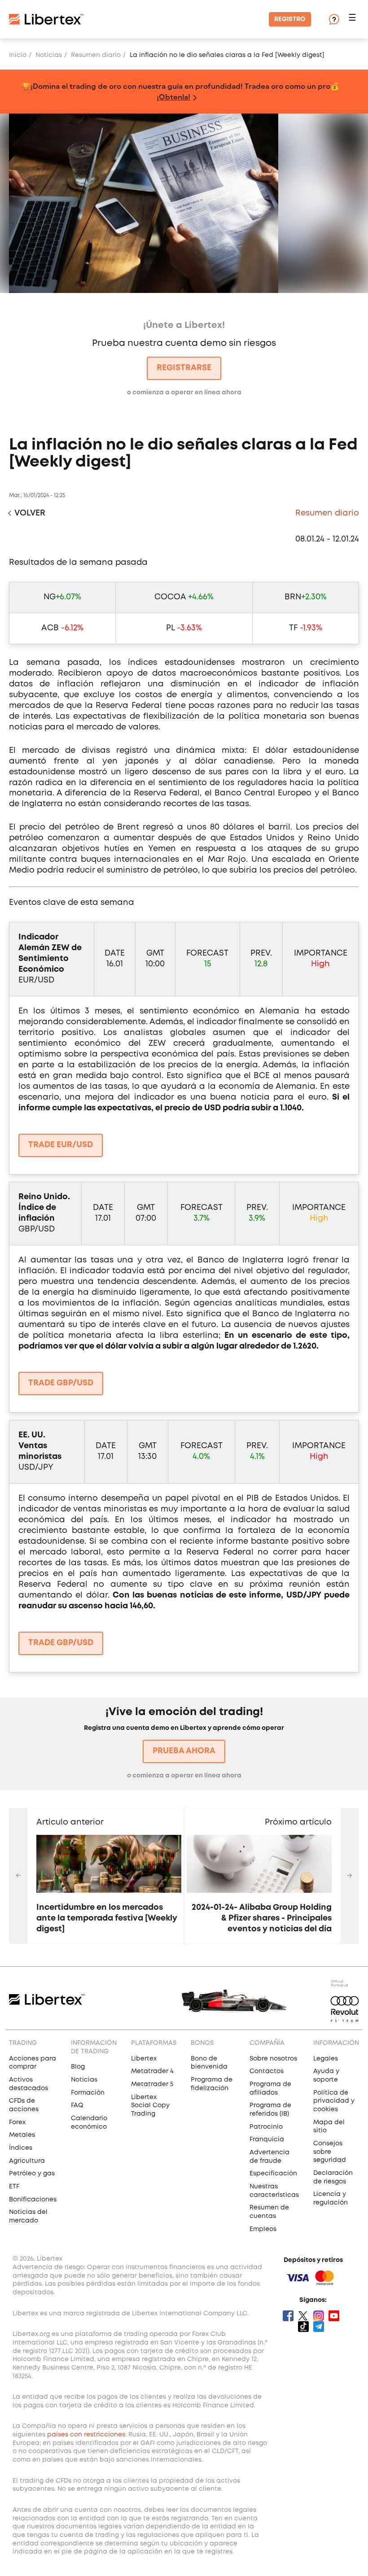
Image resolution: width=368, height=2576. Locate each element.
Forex (17, 2122)
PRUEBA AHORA (184, 1751)
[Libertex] (46, 19)
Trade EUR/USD (61, 1145)
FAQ (77, 2105)
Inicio (18, 55)
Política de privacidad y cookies (334, 2101)
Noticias (49, 55)
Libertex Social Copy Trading (150, 2106)
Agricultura (27, 2161)
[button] (354, 20)
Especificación (273, 2174)
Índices (21, 2148)
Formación (88, 2093)
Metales (22, 2135)
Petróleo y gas (32, 2174)
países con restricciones (86, 2435)
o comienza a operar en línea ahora (184, 1776)
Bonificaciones (33, 2200)
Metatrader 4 (152, 2071)
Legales (326, 2059)
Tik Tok (303, 2327)
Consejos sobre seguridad (330, 2152)
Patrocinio (266, 2127)
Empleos (263, 2229)
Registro (290, 19)
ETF (14, 2187)
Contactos (267, 2071)
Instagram (319, 2316)
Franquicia (267, 2139)
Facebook (288, 2316)
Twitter (303, 2316)
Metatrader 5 (152, 2084)
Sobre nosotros (273, 2059)
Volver (30, 513)
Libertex (144, 2059)
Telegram (319, 2327)
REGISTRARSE (184, 368)
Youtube (334, 2316)
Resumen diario (96, 55)
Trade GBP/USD (61, 1383)
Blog (78, 2067)
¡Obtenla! (173, 97)
